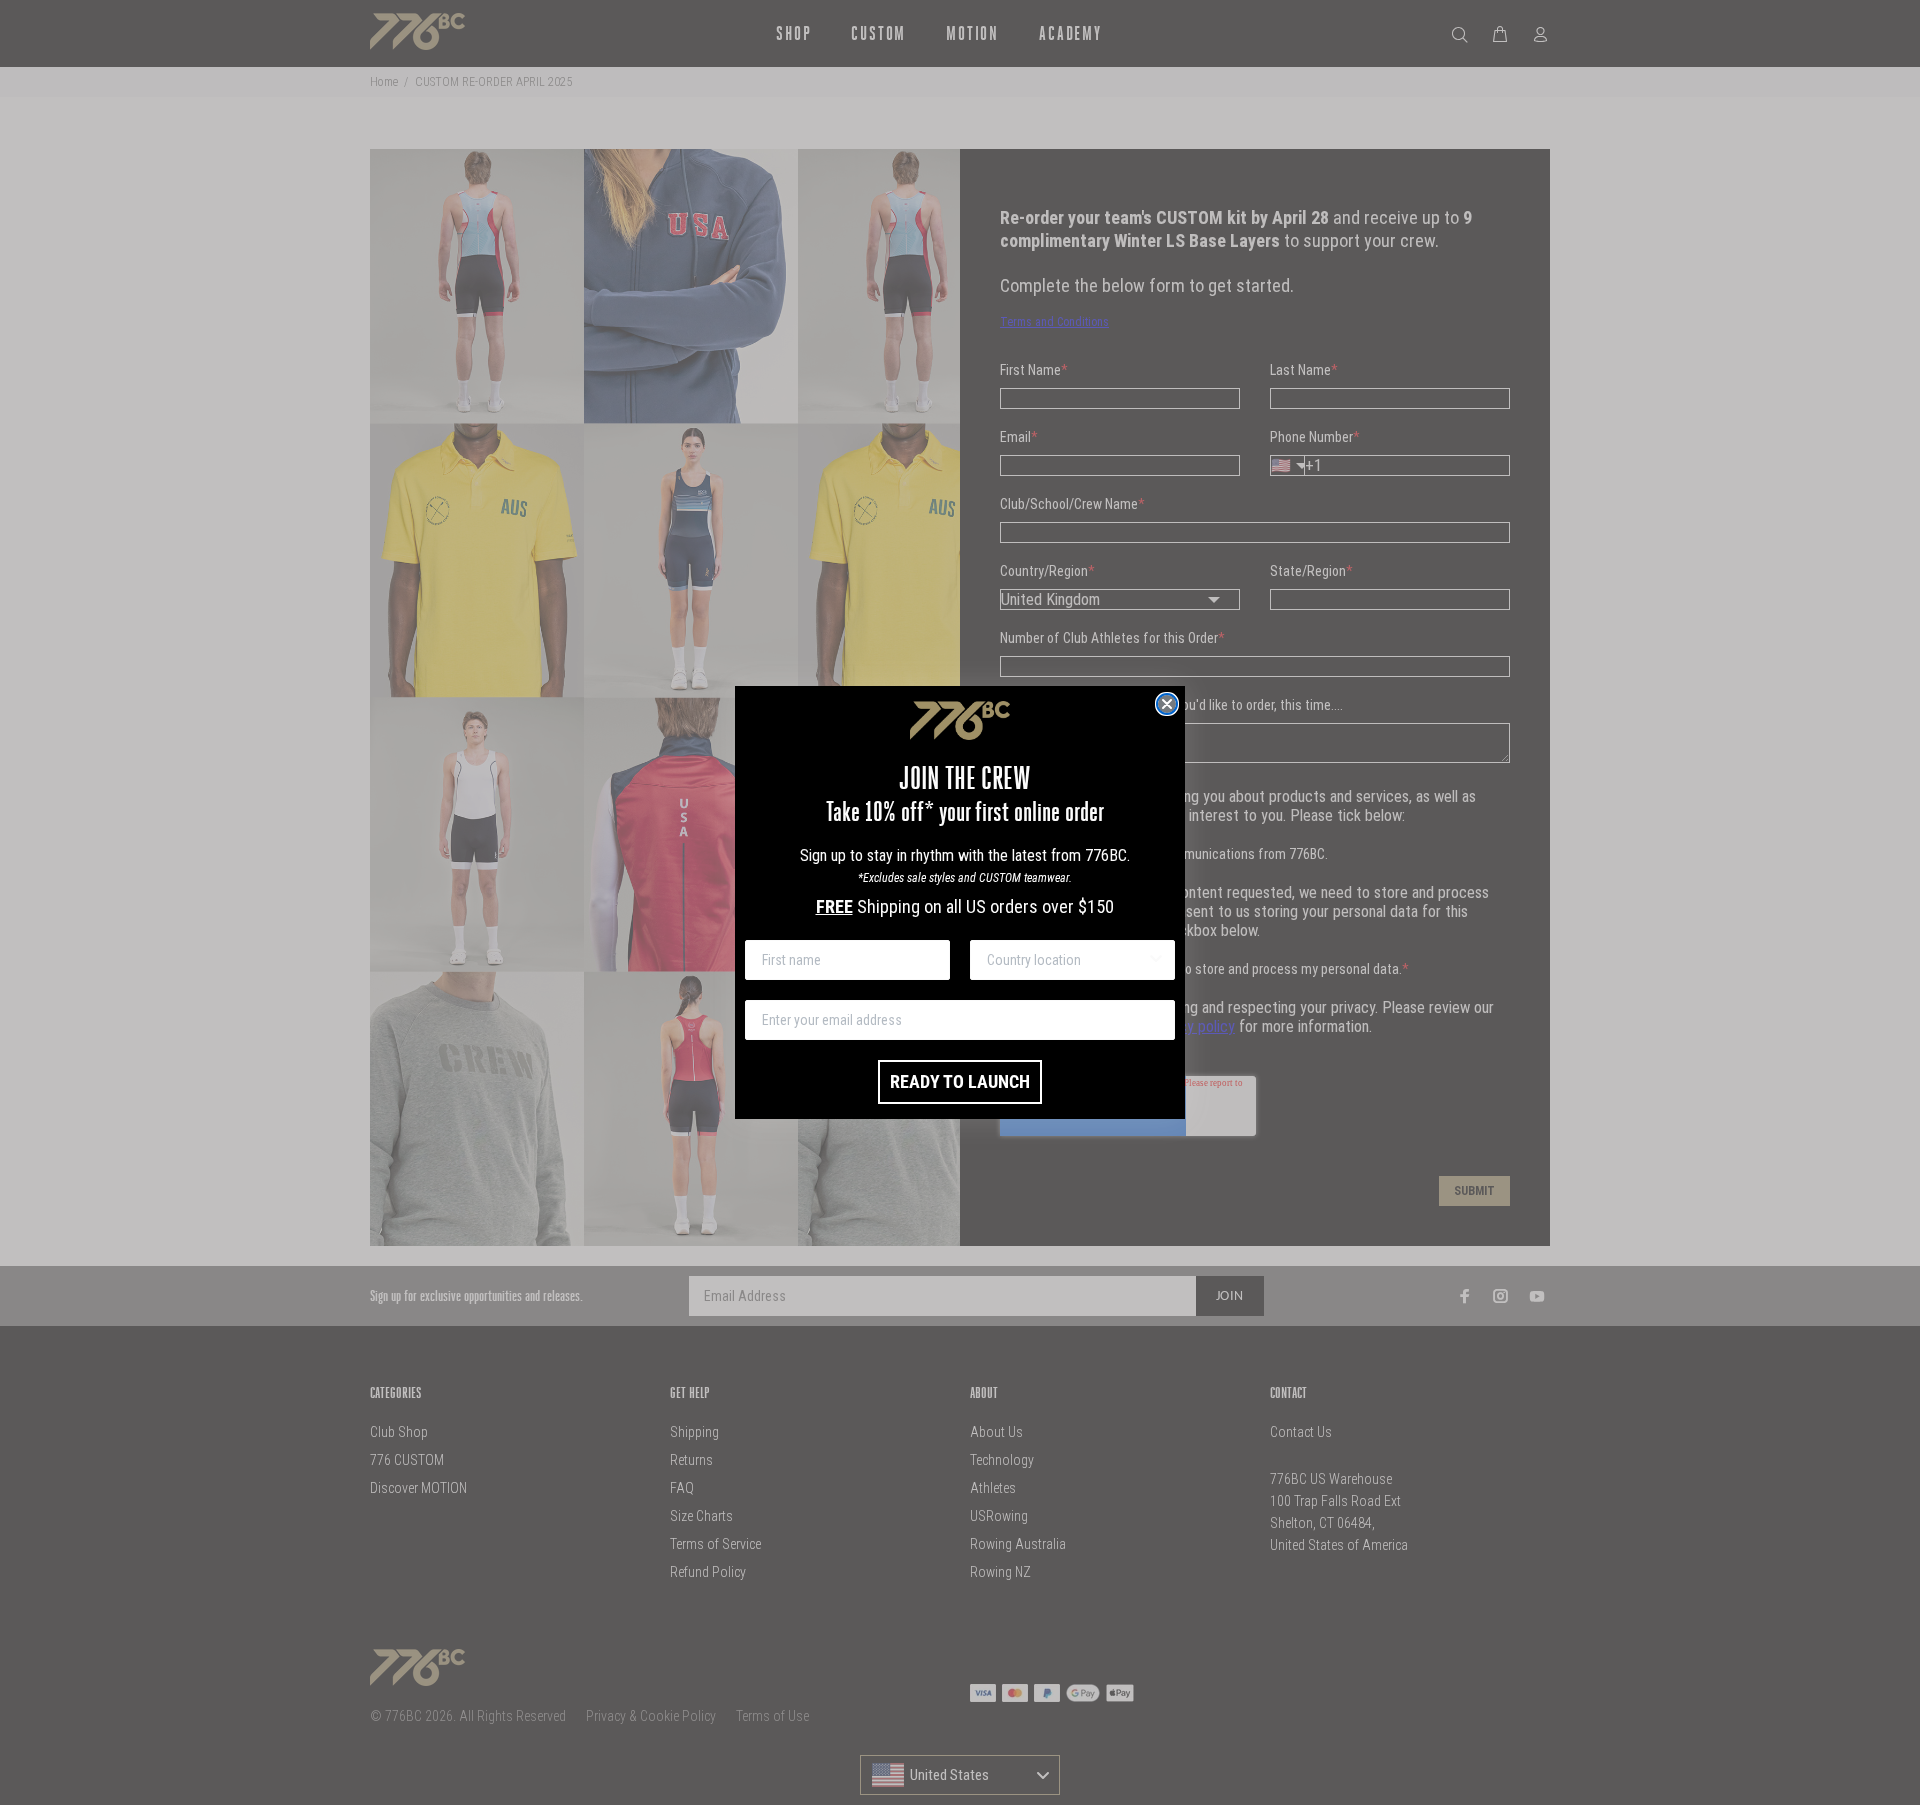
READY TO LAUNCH (960, 1081)
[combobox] (1066, 960)
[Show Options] (1156, 960)
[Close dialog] (1167, 704)
